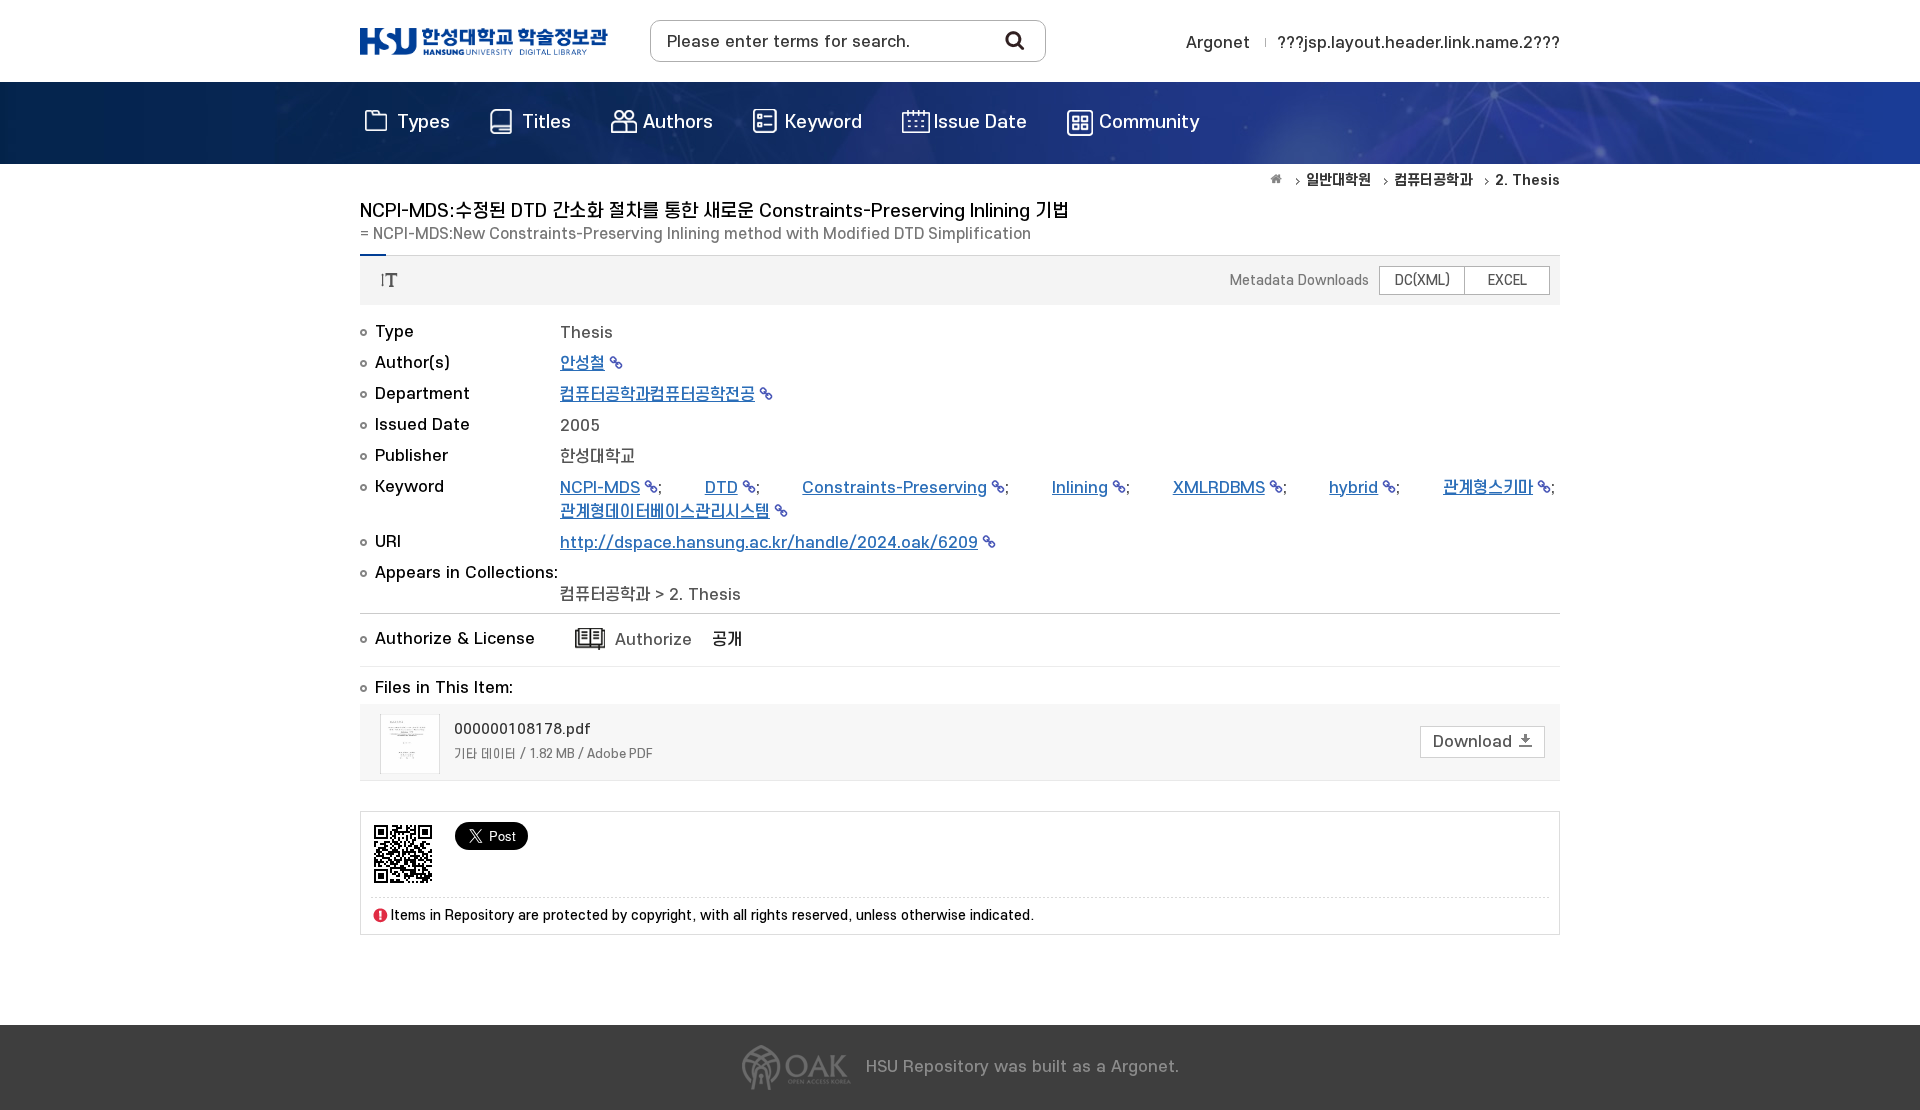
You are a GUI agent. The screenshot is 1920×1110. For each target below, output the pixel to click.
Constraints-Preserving (894, 488)
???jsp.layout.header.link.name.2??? (1418, 43)
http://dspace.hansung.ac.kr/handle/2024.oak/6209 (769, 543)
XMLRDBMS (1219, 488)
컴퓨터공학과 (605, 595)
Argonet (1218, 43)
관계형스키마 (1488, 488)
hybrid (1353, 488)
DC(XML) (1422, 280)
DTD (721, 488)
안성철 (582, 364)
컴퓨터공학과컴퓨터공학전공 (657, 395)
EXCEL (1507, 280)
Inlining (1080, 488)
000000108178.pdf (522, 729)
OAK (484, 41)
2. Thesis (705, 595)
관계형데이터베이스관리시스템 (665, 512)
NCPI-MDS (600, 488)
